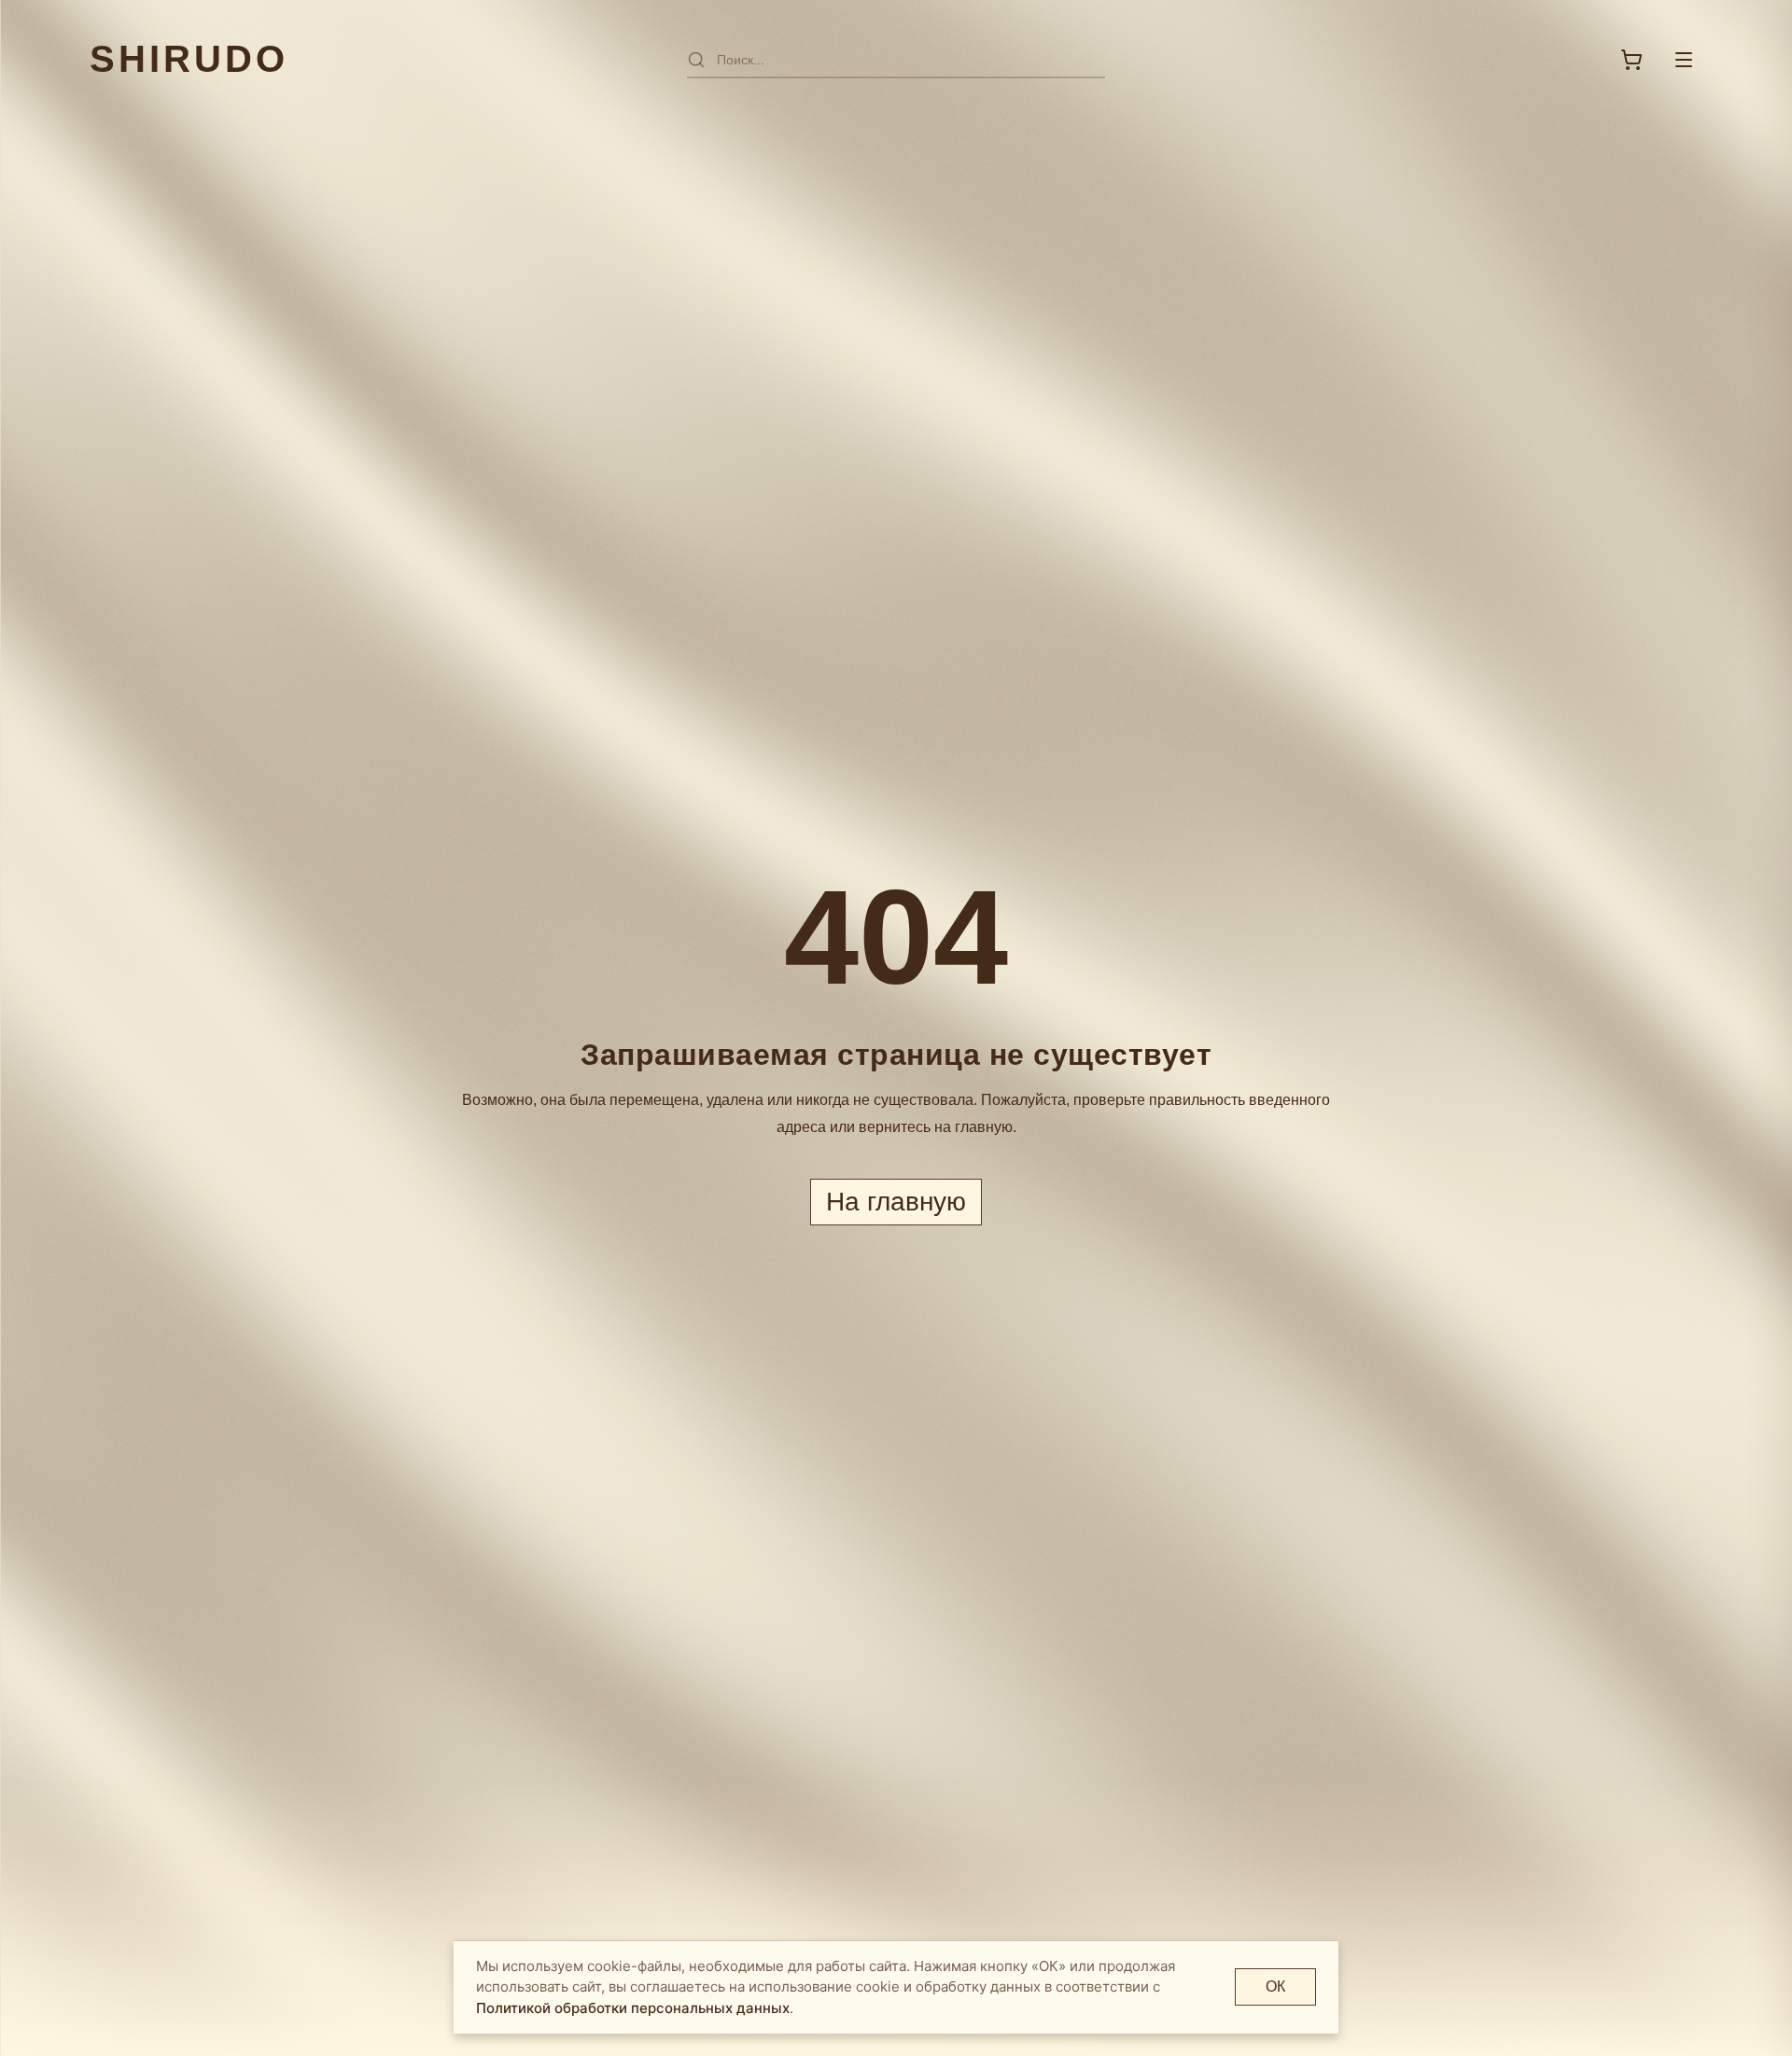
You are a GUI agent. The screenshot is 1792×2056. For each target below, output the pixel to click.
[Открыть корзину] (1631, 60)
